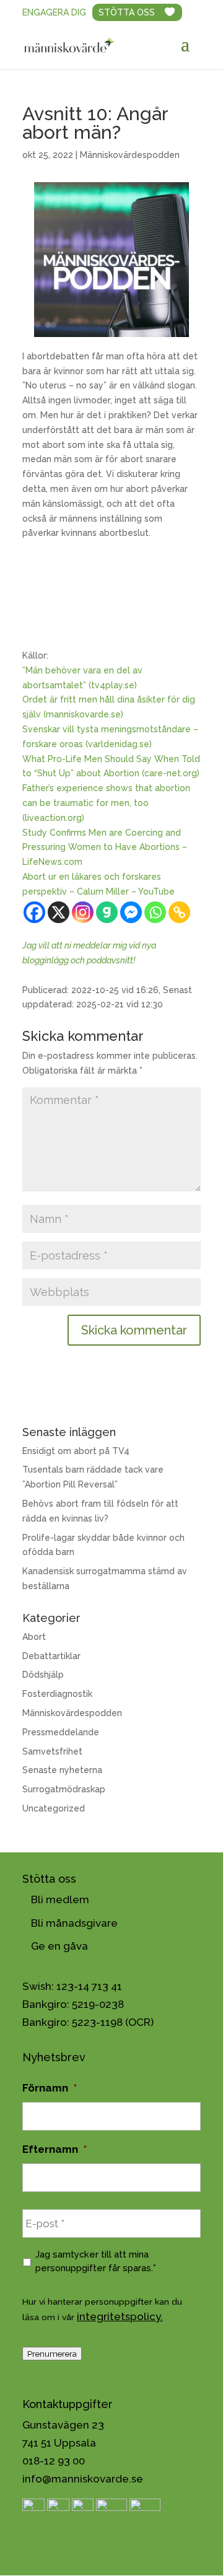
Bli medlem (60, 1899)
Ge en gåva (59, 1946)
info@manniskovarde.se (83, 2479)
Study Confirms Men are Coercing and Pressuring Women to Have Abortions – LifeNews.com (105, 848)
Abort (34, 1637)
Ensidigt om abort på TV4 (76, 1451)
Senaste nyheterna (62, 1770)
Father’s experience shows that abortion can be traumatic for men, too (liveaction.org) (106, 803)
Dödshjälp (43, 1675)
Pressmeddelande (61, 1732)
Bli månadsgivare (74, 1923)
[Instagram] (83, 912)
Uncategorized (54, 1808)
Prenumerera (52, 2354)
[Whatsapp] (155, 912)
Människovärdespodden (130, 155)
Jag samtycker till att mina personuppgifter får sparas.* (96, 2261)
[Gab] (107, 912)
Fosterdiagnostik (57, 1694)
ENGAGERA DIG (54, 12)
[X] (59, 912)
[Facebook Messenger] (131, 912)
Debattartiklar (51, 1656)
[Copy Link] (179, 912)
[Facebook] (34, 912)
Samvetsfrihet (52, 1751)
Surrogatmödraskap (64, 1789)
